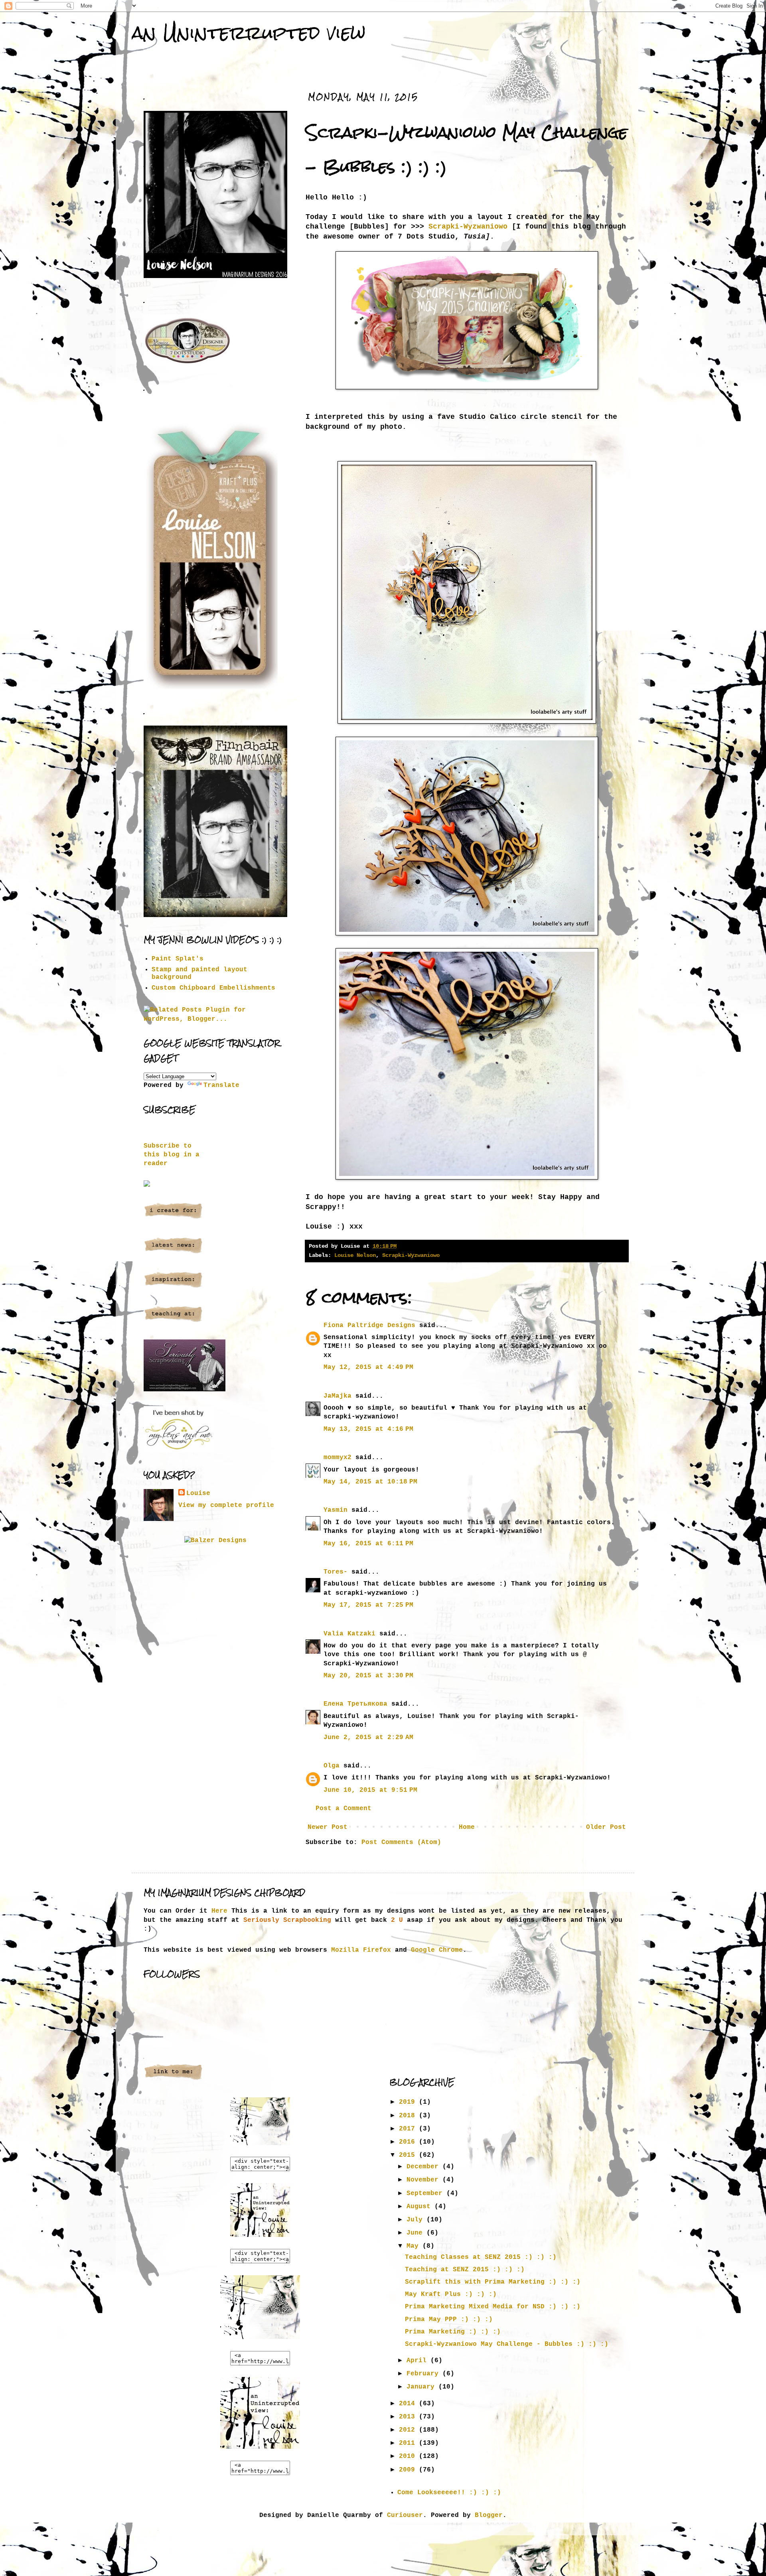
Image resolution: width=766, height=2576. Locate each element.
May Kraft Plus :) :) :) (451, 2294)
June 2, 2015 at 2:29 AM (368, 1738)
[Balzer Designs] (215, 1540)
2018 (409, 2116)
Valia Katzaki (349, 1634)
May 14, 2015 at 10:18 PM (370, 1482)
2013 (409, 2417)
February (424, 2374)
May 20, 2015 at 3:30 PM (368, 1676)
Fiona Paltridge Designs (369, 1325)
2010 (409, 2456)
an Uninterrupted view (249, 33)
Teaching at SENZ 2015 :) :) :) (465, 2270)
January (422, 2387)
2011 (409, 2443)
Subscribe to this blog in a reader (172, 1155)
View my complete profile (226, 1505)
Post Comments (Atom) (401, 1842)
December (424, 2167)
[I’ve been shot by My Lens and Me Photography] (179, 1451)
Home (467, 1827)
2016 (409, 2142)
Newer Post (328, 1827)
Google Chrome (437, 1950)
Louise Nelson (355, 1255)
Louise (198, 1493)
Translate (221, 1085)
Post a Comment (344, 1809)
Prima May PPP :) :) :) (449, 2320)
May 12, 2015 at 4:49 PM (368, 1367)
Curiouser (405, 2515)
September (426, 2193)
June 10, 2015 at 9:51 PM (370, 1790)
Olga (332, 1766)
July (417, 2220)
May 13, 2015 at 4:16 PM (368, 1429)
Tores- (336, 1572)
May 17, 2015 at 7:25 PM (368, 1605)
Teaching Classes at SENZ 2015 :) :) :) (481, 2257)
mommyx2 (338, 1458)
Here (219, 1911)
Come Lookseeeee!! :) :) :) (449, 2493)
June (417, 2233)
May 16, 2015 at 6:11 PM (368, 1544)
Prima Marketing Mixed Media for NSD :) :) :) (493, 2307)
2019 (409, 2102)
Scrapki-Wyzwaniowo (468, 227)
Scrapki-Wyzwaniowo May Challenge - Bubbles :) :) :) (507, 2344)
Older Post (606, 1827)
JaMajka (338, 1396)
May (415, 2246)
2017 (409, 2129)
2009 (409, 2470)
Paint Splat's (178, 959)
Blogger (489, 2515)
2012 (409, 2430)
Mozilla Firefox (361, 1950)
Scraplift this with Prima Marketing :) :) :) (493, 2282)
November (424, 2180)
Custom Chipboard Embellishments (213, 988)
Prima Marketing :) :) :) (453, 2332)
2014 (409, 2404)
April (419, 2361)
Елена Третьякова (355, 1704)
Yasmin (336, 1510)
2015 (409, 2155)
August (421, 2207)
